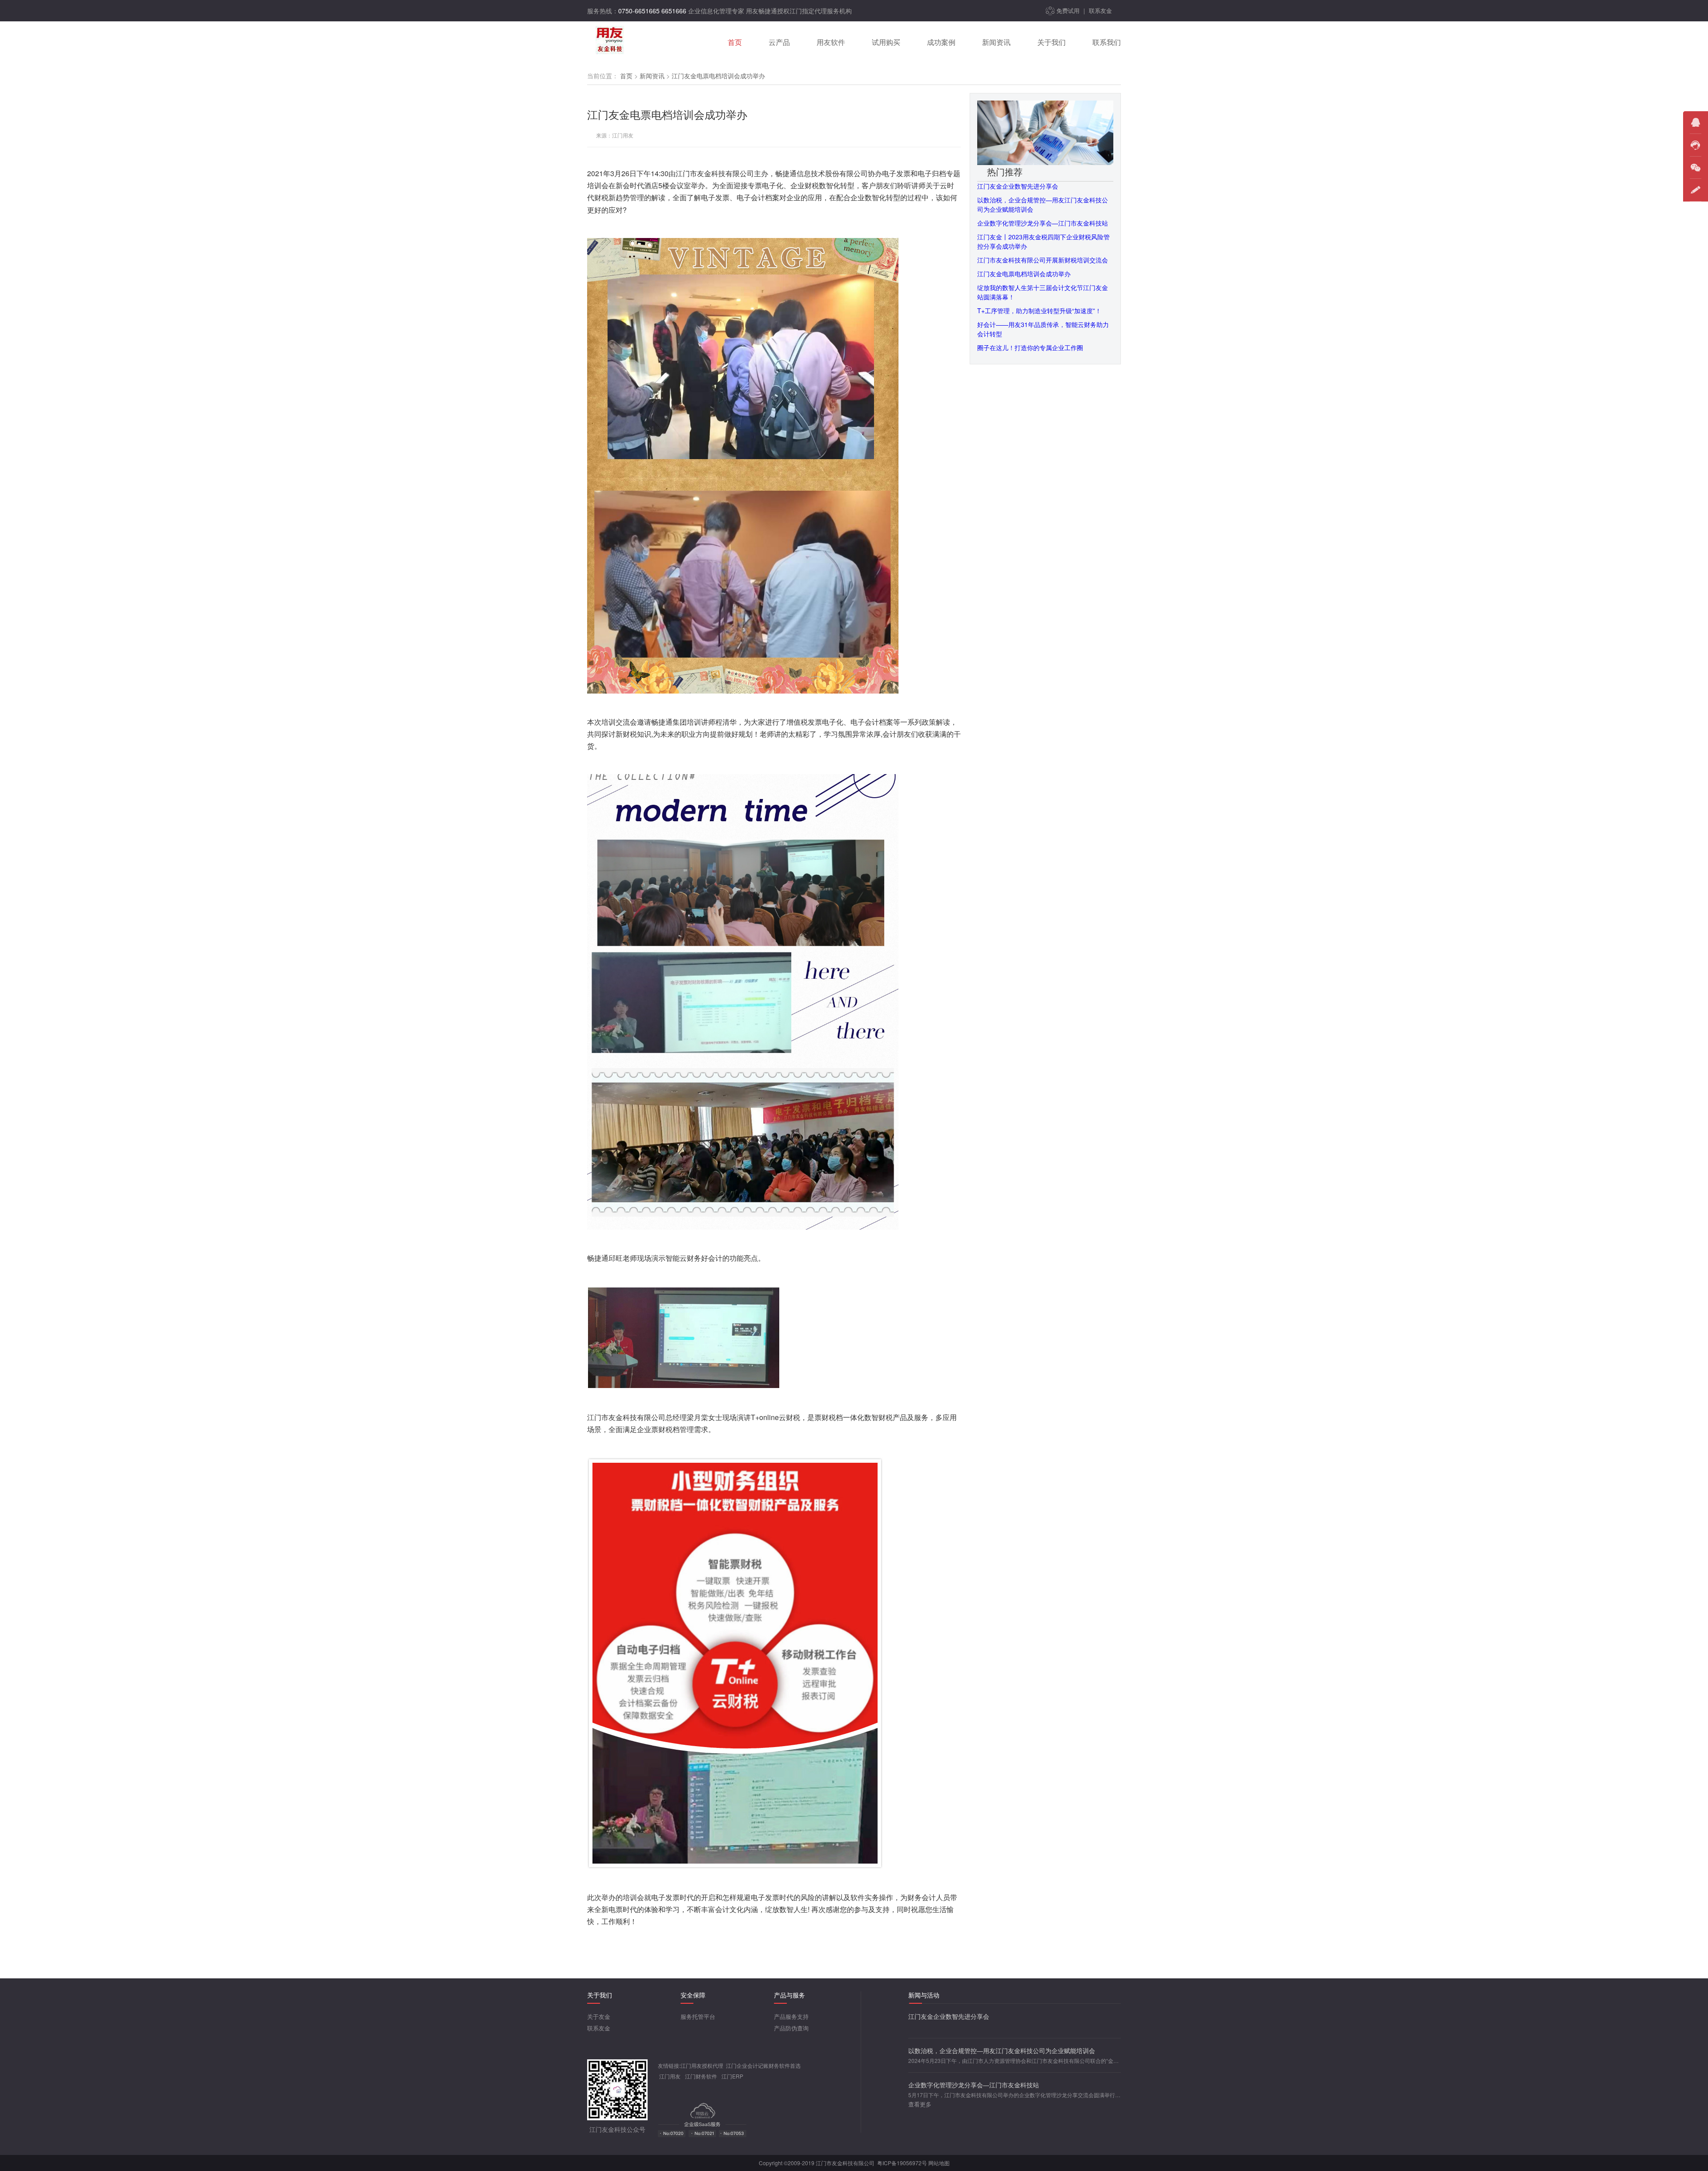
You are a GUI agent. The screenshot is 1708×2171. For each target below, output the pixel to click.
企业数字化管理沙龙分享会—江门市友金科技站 (1043, 223)
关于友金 (599, 2016)
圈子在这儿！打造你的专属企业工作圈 (1030, 347)
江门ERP (732, 2076)
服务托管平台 (698, 2016)
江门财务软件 (701, 2076)
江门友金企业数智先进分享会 (1018, 186)
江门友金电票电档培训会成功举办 (1024, 274)
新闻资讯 (652, 76)
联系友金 (1100, 10)
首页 (626, 76)
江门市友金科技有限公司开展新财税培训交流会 (1043, 260)
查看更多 (920, 2104)
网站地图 (939, 2163)
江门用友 (670, 2076)
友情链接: (669, 2065)
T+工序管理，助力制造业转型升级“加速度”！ (1039, 311)
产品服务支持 (791, 2016)
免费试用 (1068, 10)
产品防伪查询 (791, 2028)
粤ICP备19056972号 (902, 2163)
